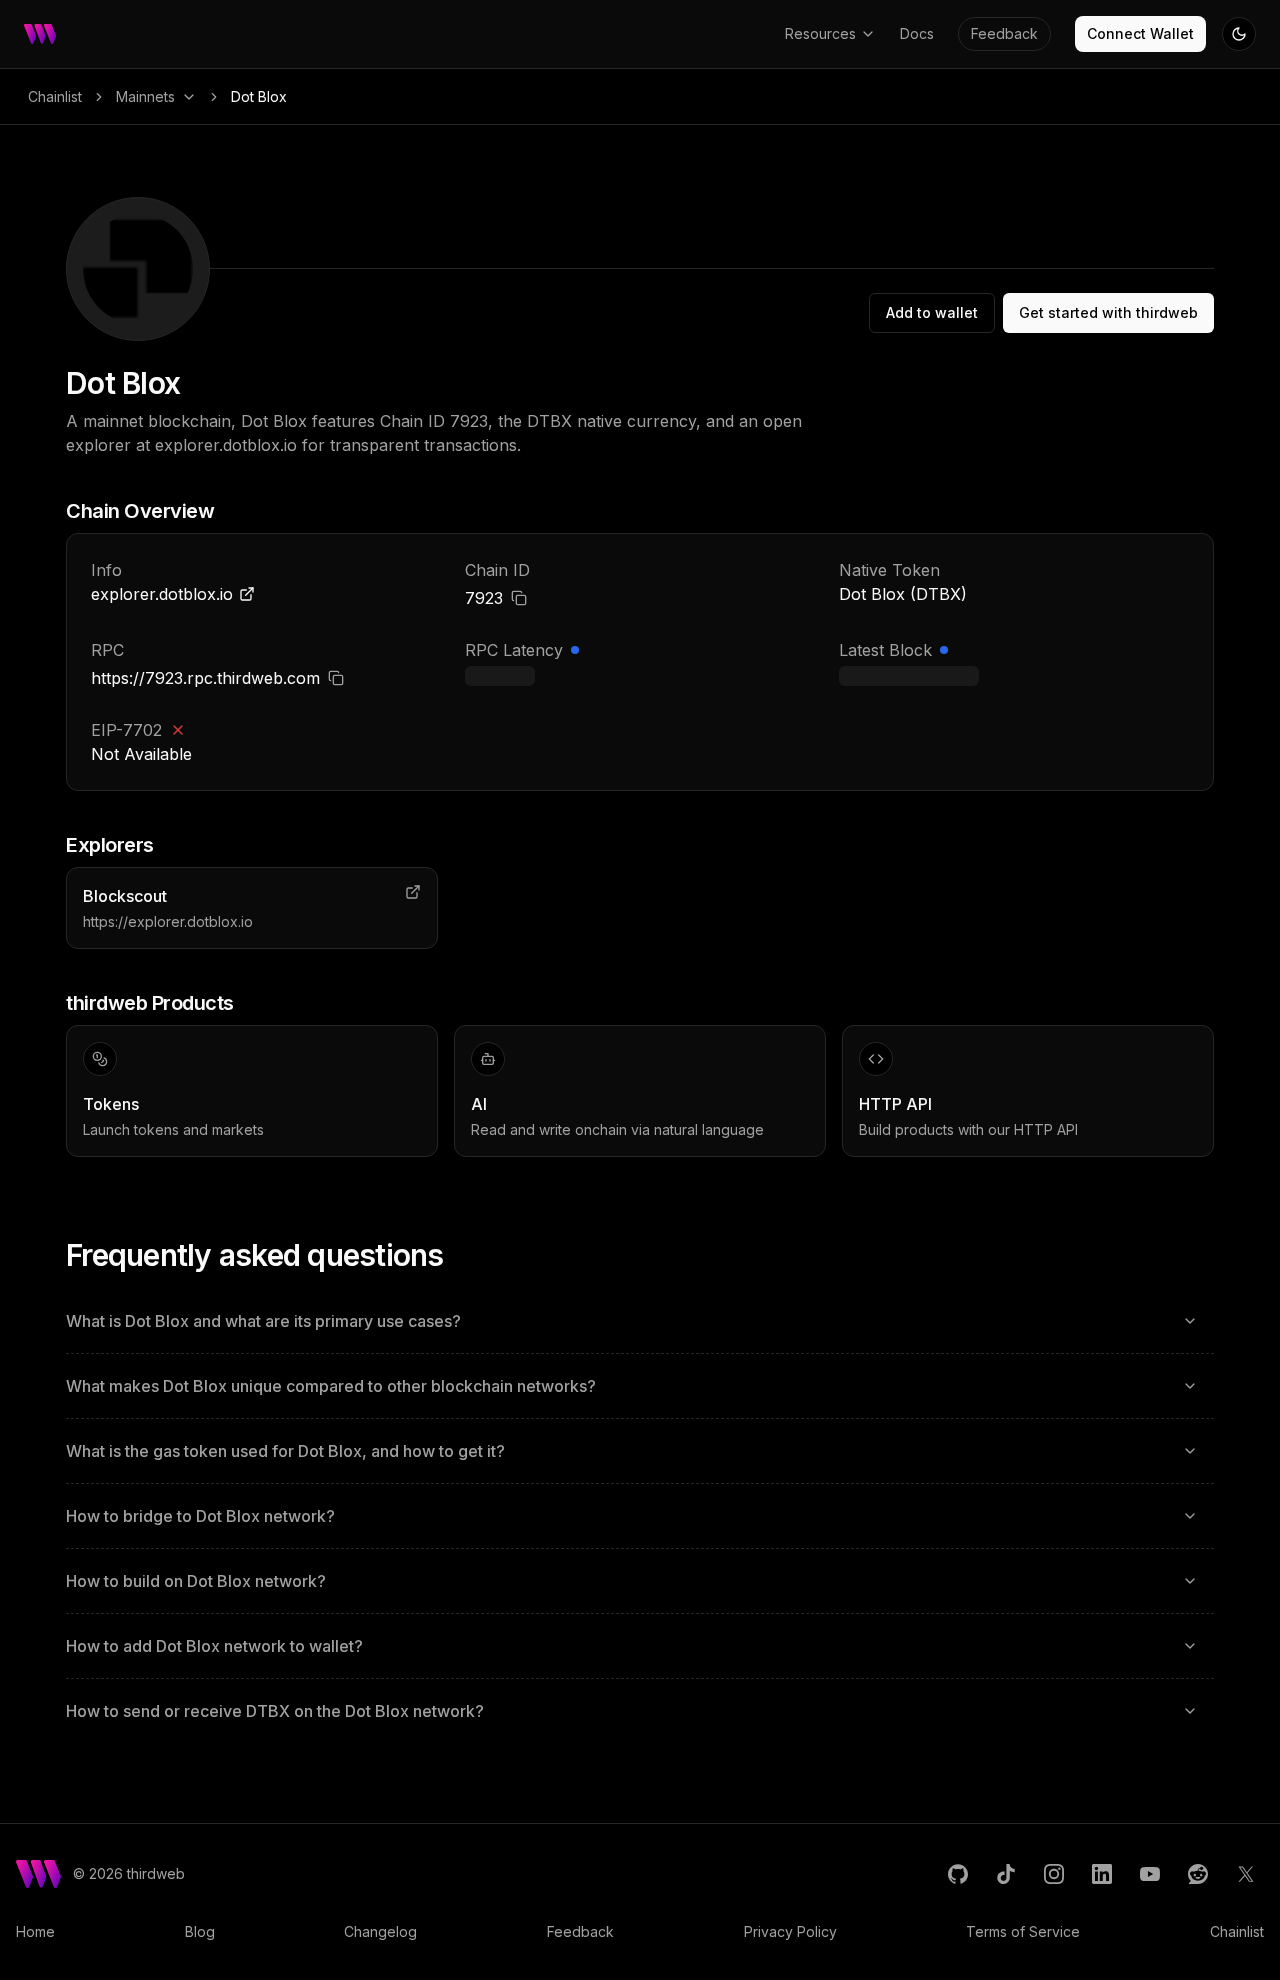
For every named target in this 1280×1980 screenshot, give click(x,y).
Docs (917, 33)
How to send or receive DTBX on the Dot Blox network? (275, 1711)
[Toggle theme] (1239, 34)
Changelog (380, 1931)
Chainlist (55, 96)
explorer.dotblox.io (162, 594)
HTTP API (895, 1104)
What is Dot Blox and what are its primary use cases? (263, 1321)
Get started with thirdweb (1108, 312)
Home (35, 1931)
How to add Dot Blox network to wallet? (214, 1646)
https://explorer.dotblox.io (168, 921)
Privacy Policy (790, 1931)
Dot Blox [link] (259, 96)
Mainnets (145, 96)
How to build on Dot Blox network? (196, 1581)
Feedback (1004, 33)
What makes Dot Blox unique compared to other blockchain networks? (331, 1386)
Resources (820, 33)
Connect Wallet (1140, 33)
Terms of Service (1023, 1931)
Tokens (111, 1104)
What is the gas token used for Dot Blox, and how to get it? (285, 1451)
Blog (200, 1931)
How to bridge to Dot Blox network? (200, 1516)
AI (479, 1104)
